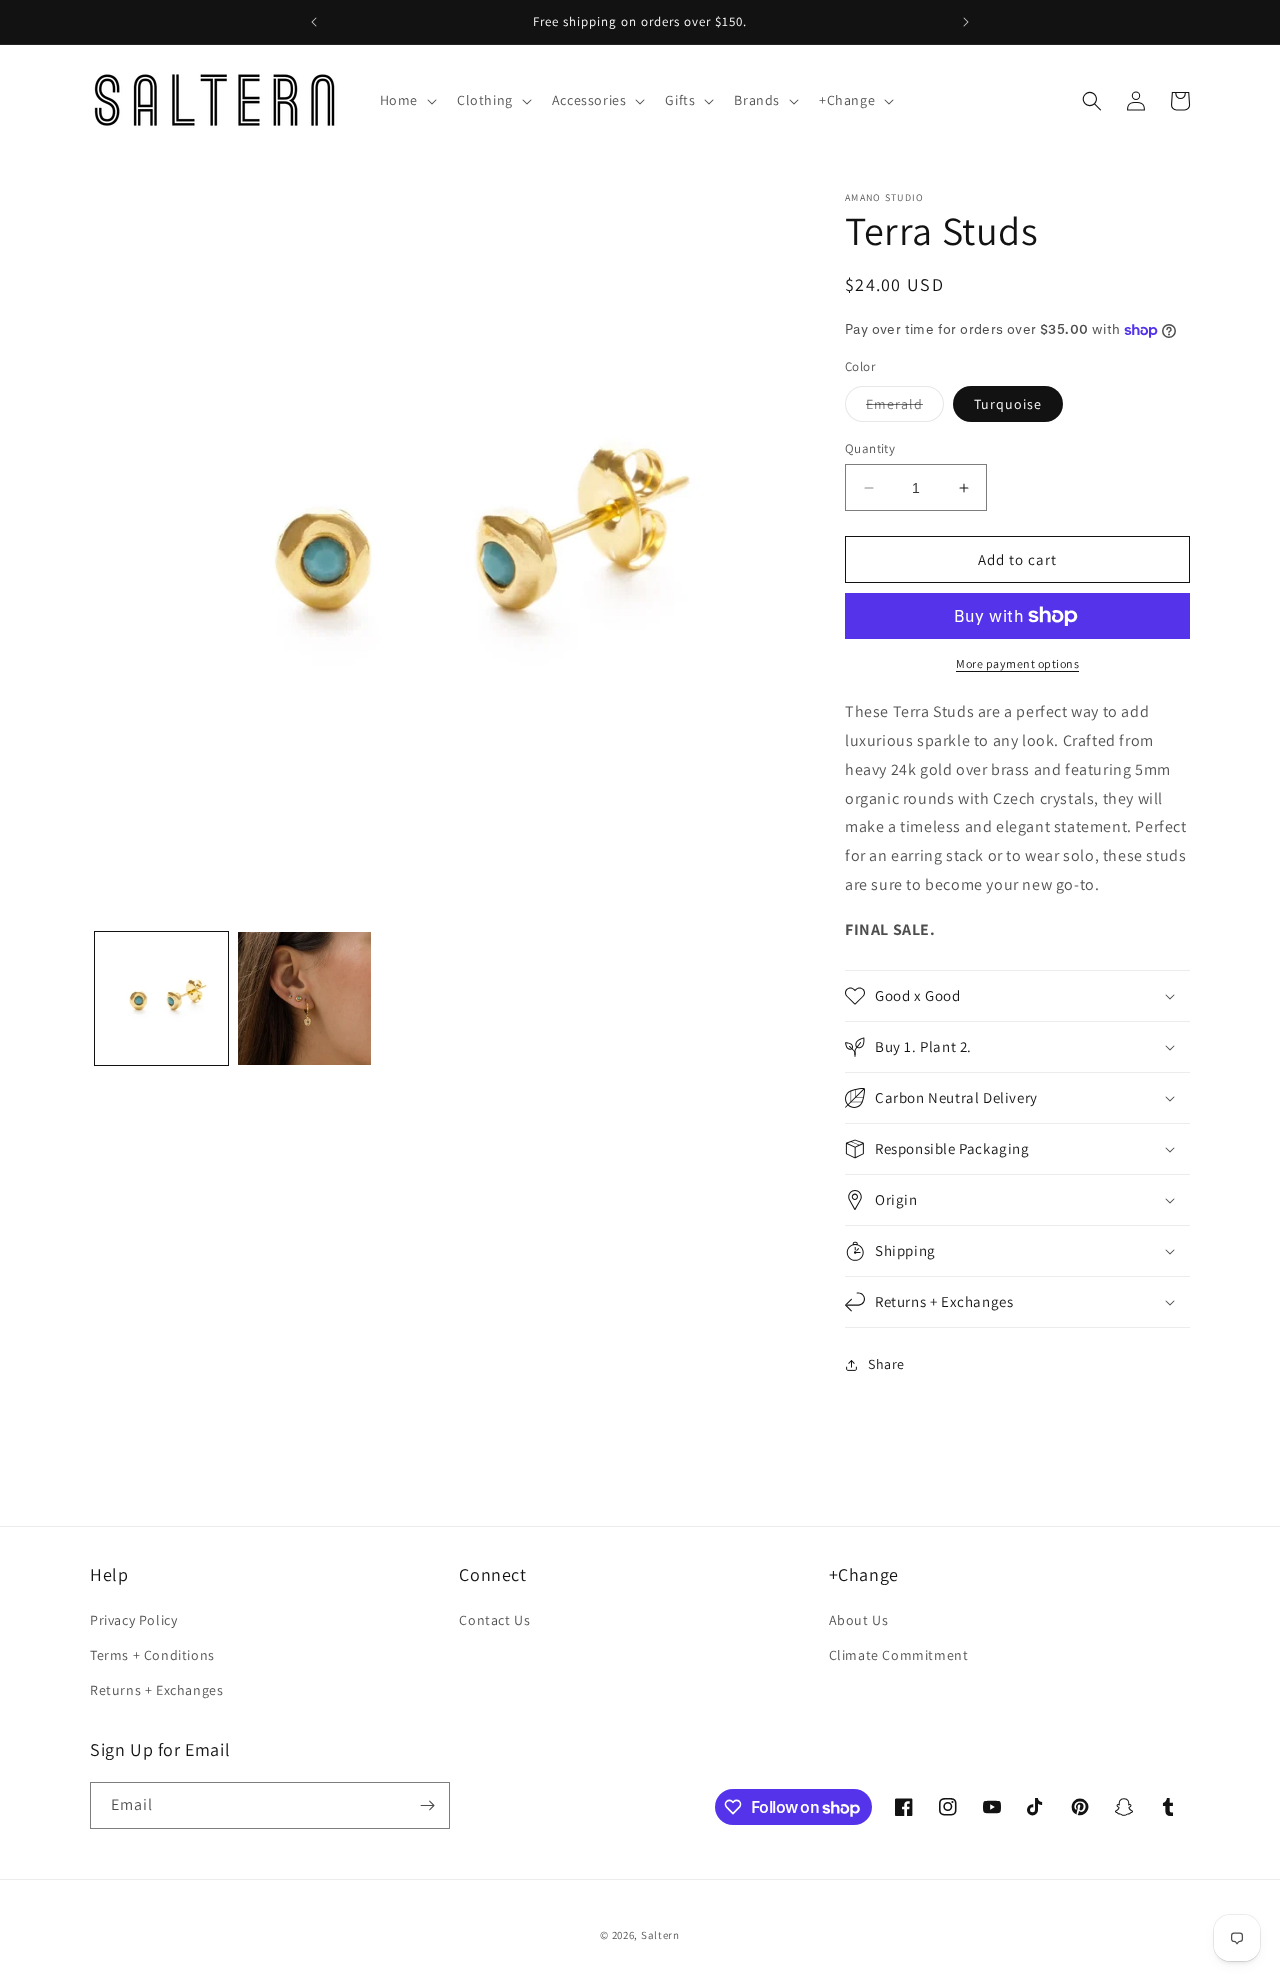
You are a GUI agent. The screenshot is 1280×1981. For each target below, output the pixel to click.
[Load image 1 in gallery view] (161, 998)
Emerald (905, 408)
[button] (406, 100)
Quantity (870, 448)
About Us (859, 1620)
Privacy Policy (133, 1620)
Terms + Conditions (152, 1655)
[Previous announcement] (314, 22)
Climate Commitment (899, 1655)
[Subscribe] (427, 1805)
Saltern (660, 1935)
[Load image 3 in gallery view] (304, 998)
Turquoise (1008, 404)
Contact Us (494, 1620)
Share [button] (886, 1364)
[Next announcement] (966, 22)
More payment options (1017, 663)
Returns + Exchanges (156, 1690)
